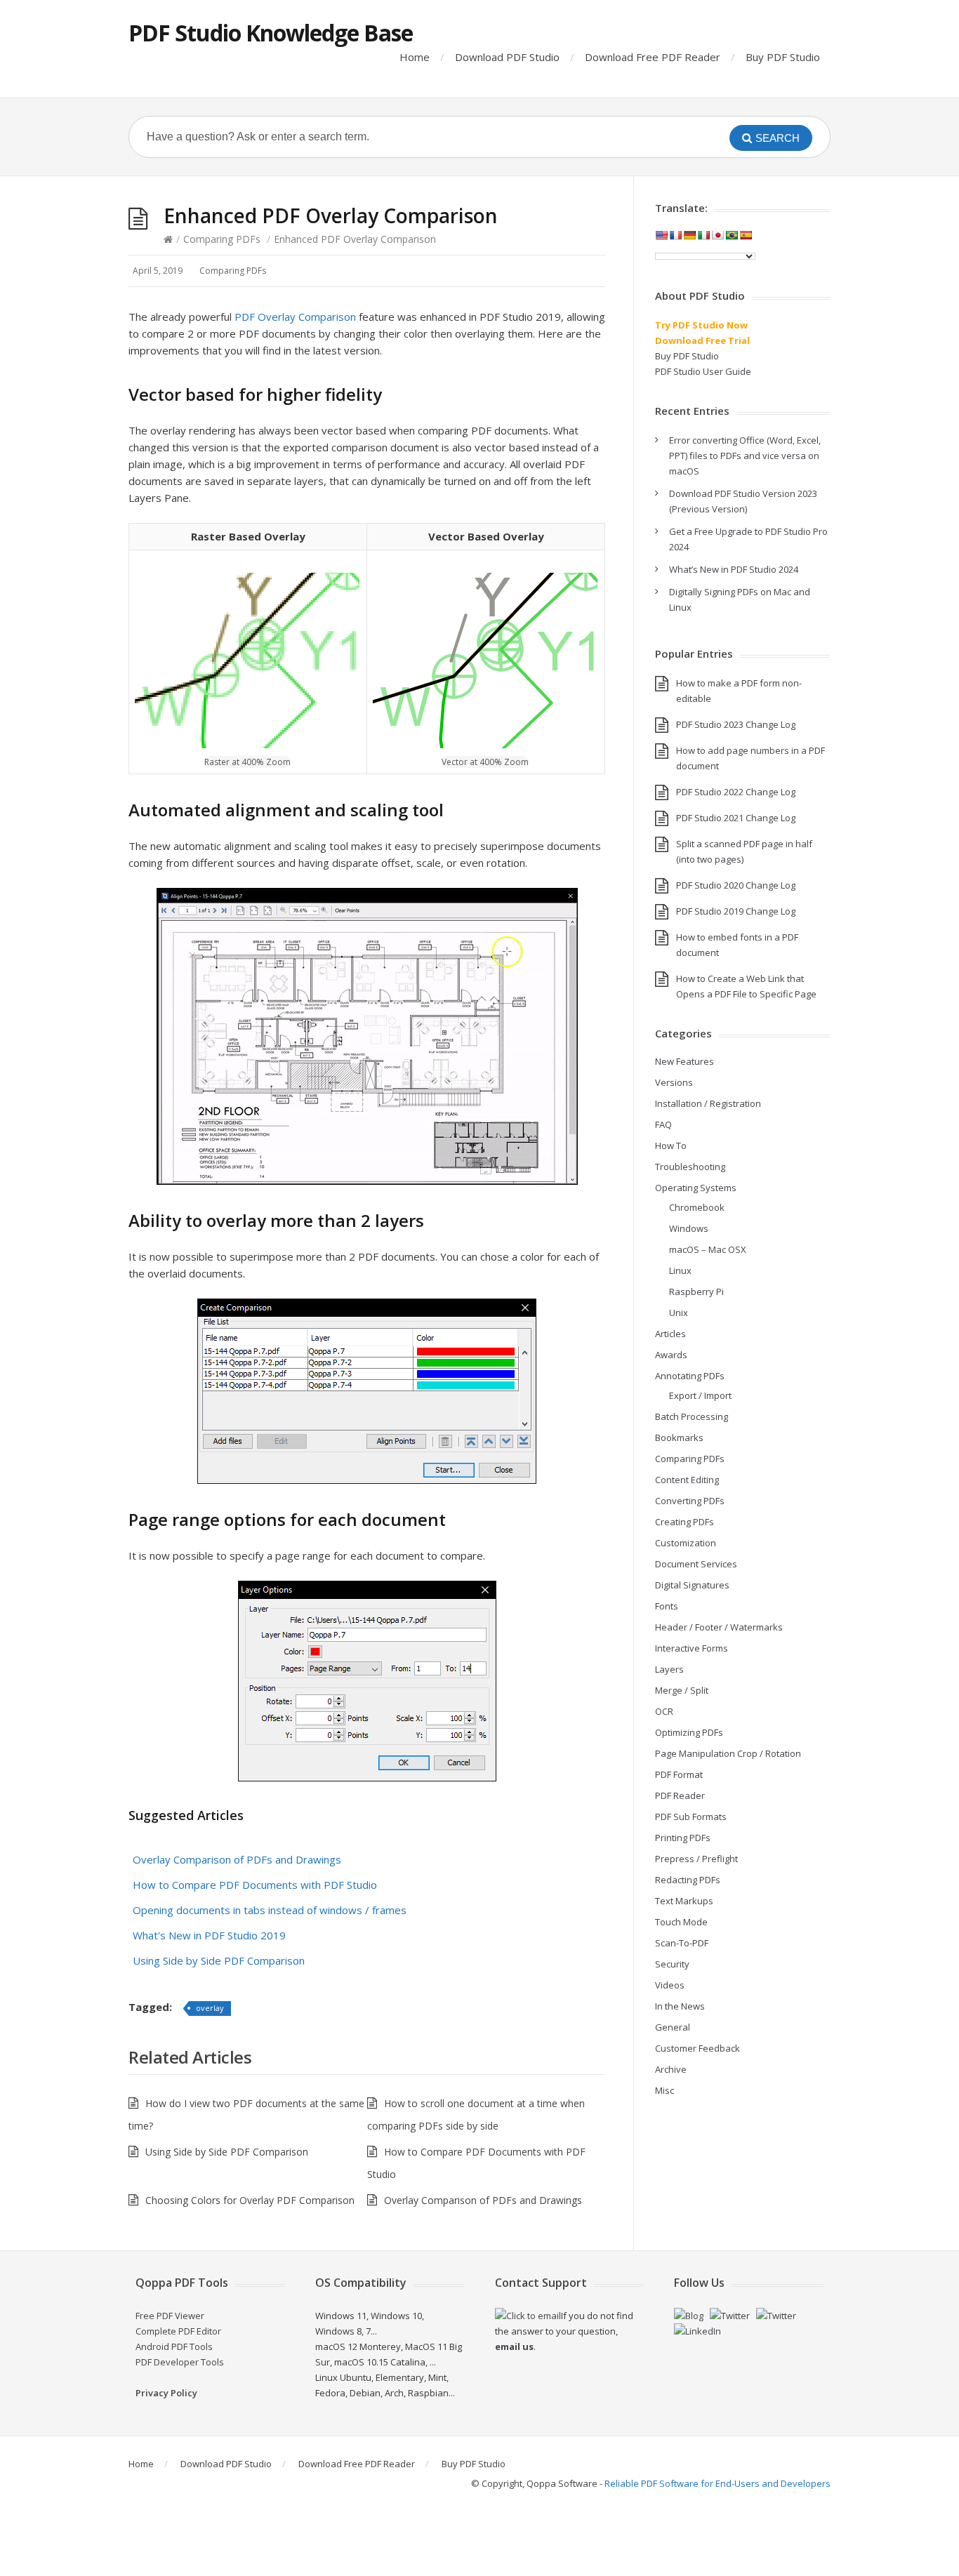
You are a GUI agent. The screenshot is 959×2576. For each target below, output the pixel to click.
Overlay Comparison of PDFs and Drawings (237, 1859)
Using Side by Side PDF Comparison (219, 1960)
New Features (684, 1061)
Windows (689, 1228)
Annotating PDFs (690, 1376)
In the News (680, 2006)
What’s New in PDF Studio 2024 (734, 569)
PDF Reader (680, 1795)
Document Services (696, 1564)
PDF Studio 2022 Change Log (736, 792)
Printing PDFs (683, 1838)
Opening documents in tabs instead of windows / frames (270, 1910)
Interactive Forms (692, 1648)
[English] (661, 235)
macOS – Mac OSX (708, 1249)
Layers (669, 1669)
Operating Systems (696, 1188)
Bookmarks (679, 1438)
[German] (689, 235)
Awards (671, 1355)
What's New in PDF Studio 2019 (209, 1935)
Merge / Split (682, 1690)
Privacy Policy (166, 2393)
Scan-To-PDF (682, 1943)
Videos (670, 1985)
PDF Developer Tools (180, 2362)
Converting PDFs (690, 1501)
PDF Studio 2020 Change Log (736, 885)
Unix (679, 1313)
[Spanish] (746, 235)
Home (415, 57)
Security (672, 1964)
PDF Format (679, 1774)
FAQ (663, 1124)
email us (514, 2346)
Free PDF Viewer (170, 2316)
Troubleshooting (690, 1167)
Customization (686, 1543)
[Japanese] (717, 235)
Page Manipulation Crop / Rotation (728, 1753)
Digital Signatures (692, 1585)
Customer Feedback (697, 2048)
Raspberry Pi (696, 1292)
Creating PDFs (684, 1522)
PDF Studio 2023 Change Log (736, 724)
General (673, 2027)
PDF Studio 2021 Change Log (736, 818)
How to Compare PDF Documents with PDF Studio (255, 1885)
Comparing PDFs (222, 239)
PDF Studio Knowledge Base (271, 33)
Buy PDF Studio (783, 57)
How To (671, 1146)
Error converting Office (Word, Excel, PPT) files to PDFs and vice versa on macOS (745, 456)
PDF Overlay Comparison (295, 317)
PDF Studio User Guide (703, 371)
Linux (680, 1270)
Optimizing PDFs (689, 1732)
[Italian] (703, 235)
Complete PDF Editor (178, 2331)
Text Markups (684, 1901)
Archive (671, 2069)
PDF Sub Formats (691, 1817)
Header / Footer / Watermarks (719, 1627)
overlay (210, 2008)
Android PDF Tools (174, 2346)
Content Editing (687, 1480)
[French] (675, 235)
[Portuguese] (732, 235)
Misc (664, 2090)
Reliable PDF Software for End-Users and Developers (717, 2483)
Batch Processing (692, 1416)
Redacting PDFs (688, 1880)
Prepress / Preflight (696, 1859)
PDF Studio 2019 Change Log (736, 911)
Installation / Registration (708, 1103)
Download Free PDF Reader (653, 57)
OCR (664, 1711)
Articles (670, 1334)
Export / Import (700, 1395)
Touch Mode (681, 1922)
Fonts (667, 1606)
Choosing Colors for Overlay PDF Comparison (250, 2200)
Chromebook (697, 1207)
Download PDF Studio (507, 57)
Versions (674, 1082)
